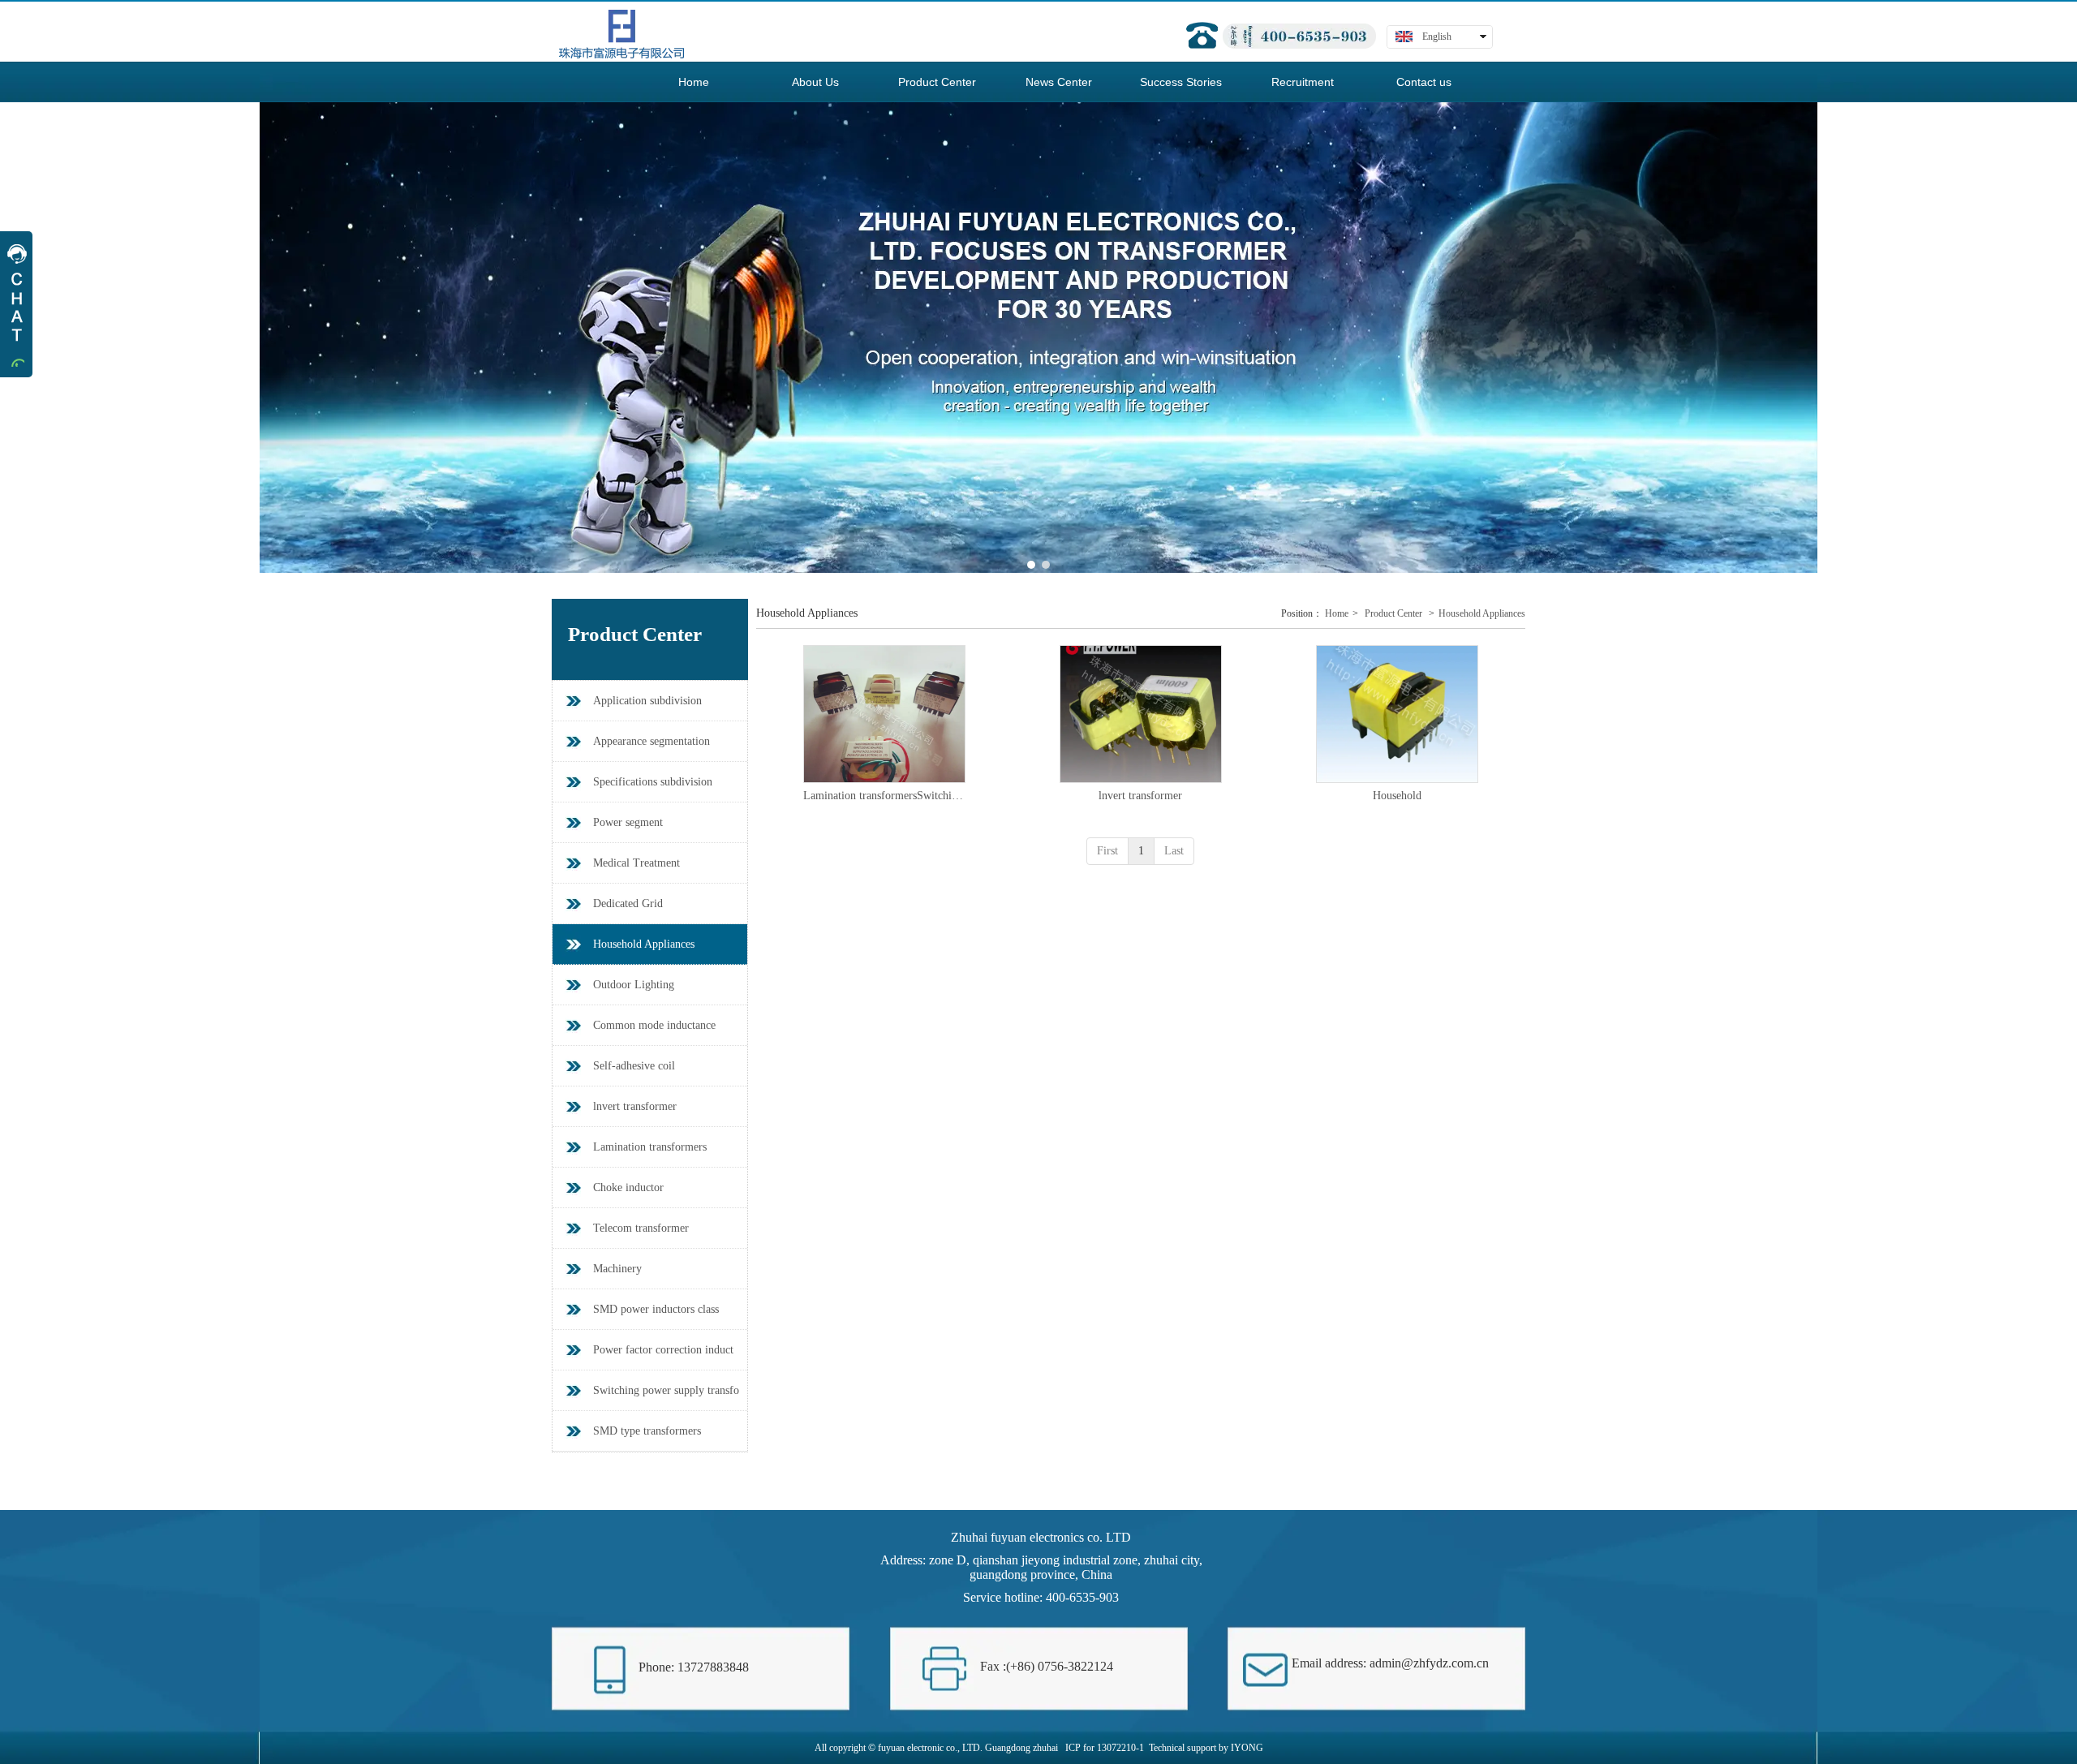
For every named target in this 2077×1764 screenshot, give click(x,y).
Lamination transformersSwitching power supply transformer (884, 796)
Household (1397, 796)
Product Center (1393, 613)
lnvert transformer (1140, 796)
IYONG (1247, 1748)
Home (1337, 613)
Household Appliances (1482, 613)
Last (1174, 851)
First (1107, 851)
